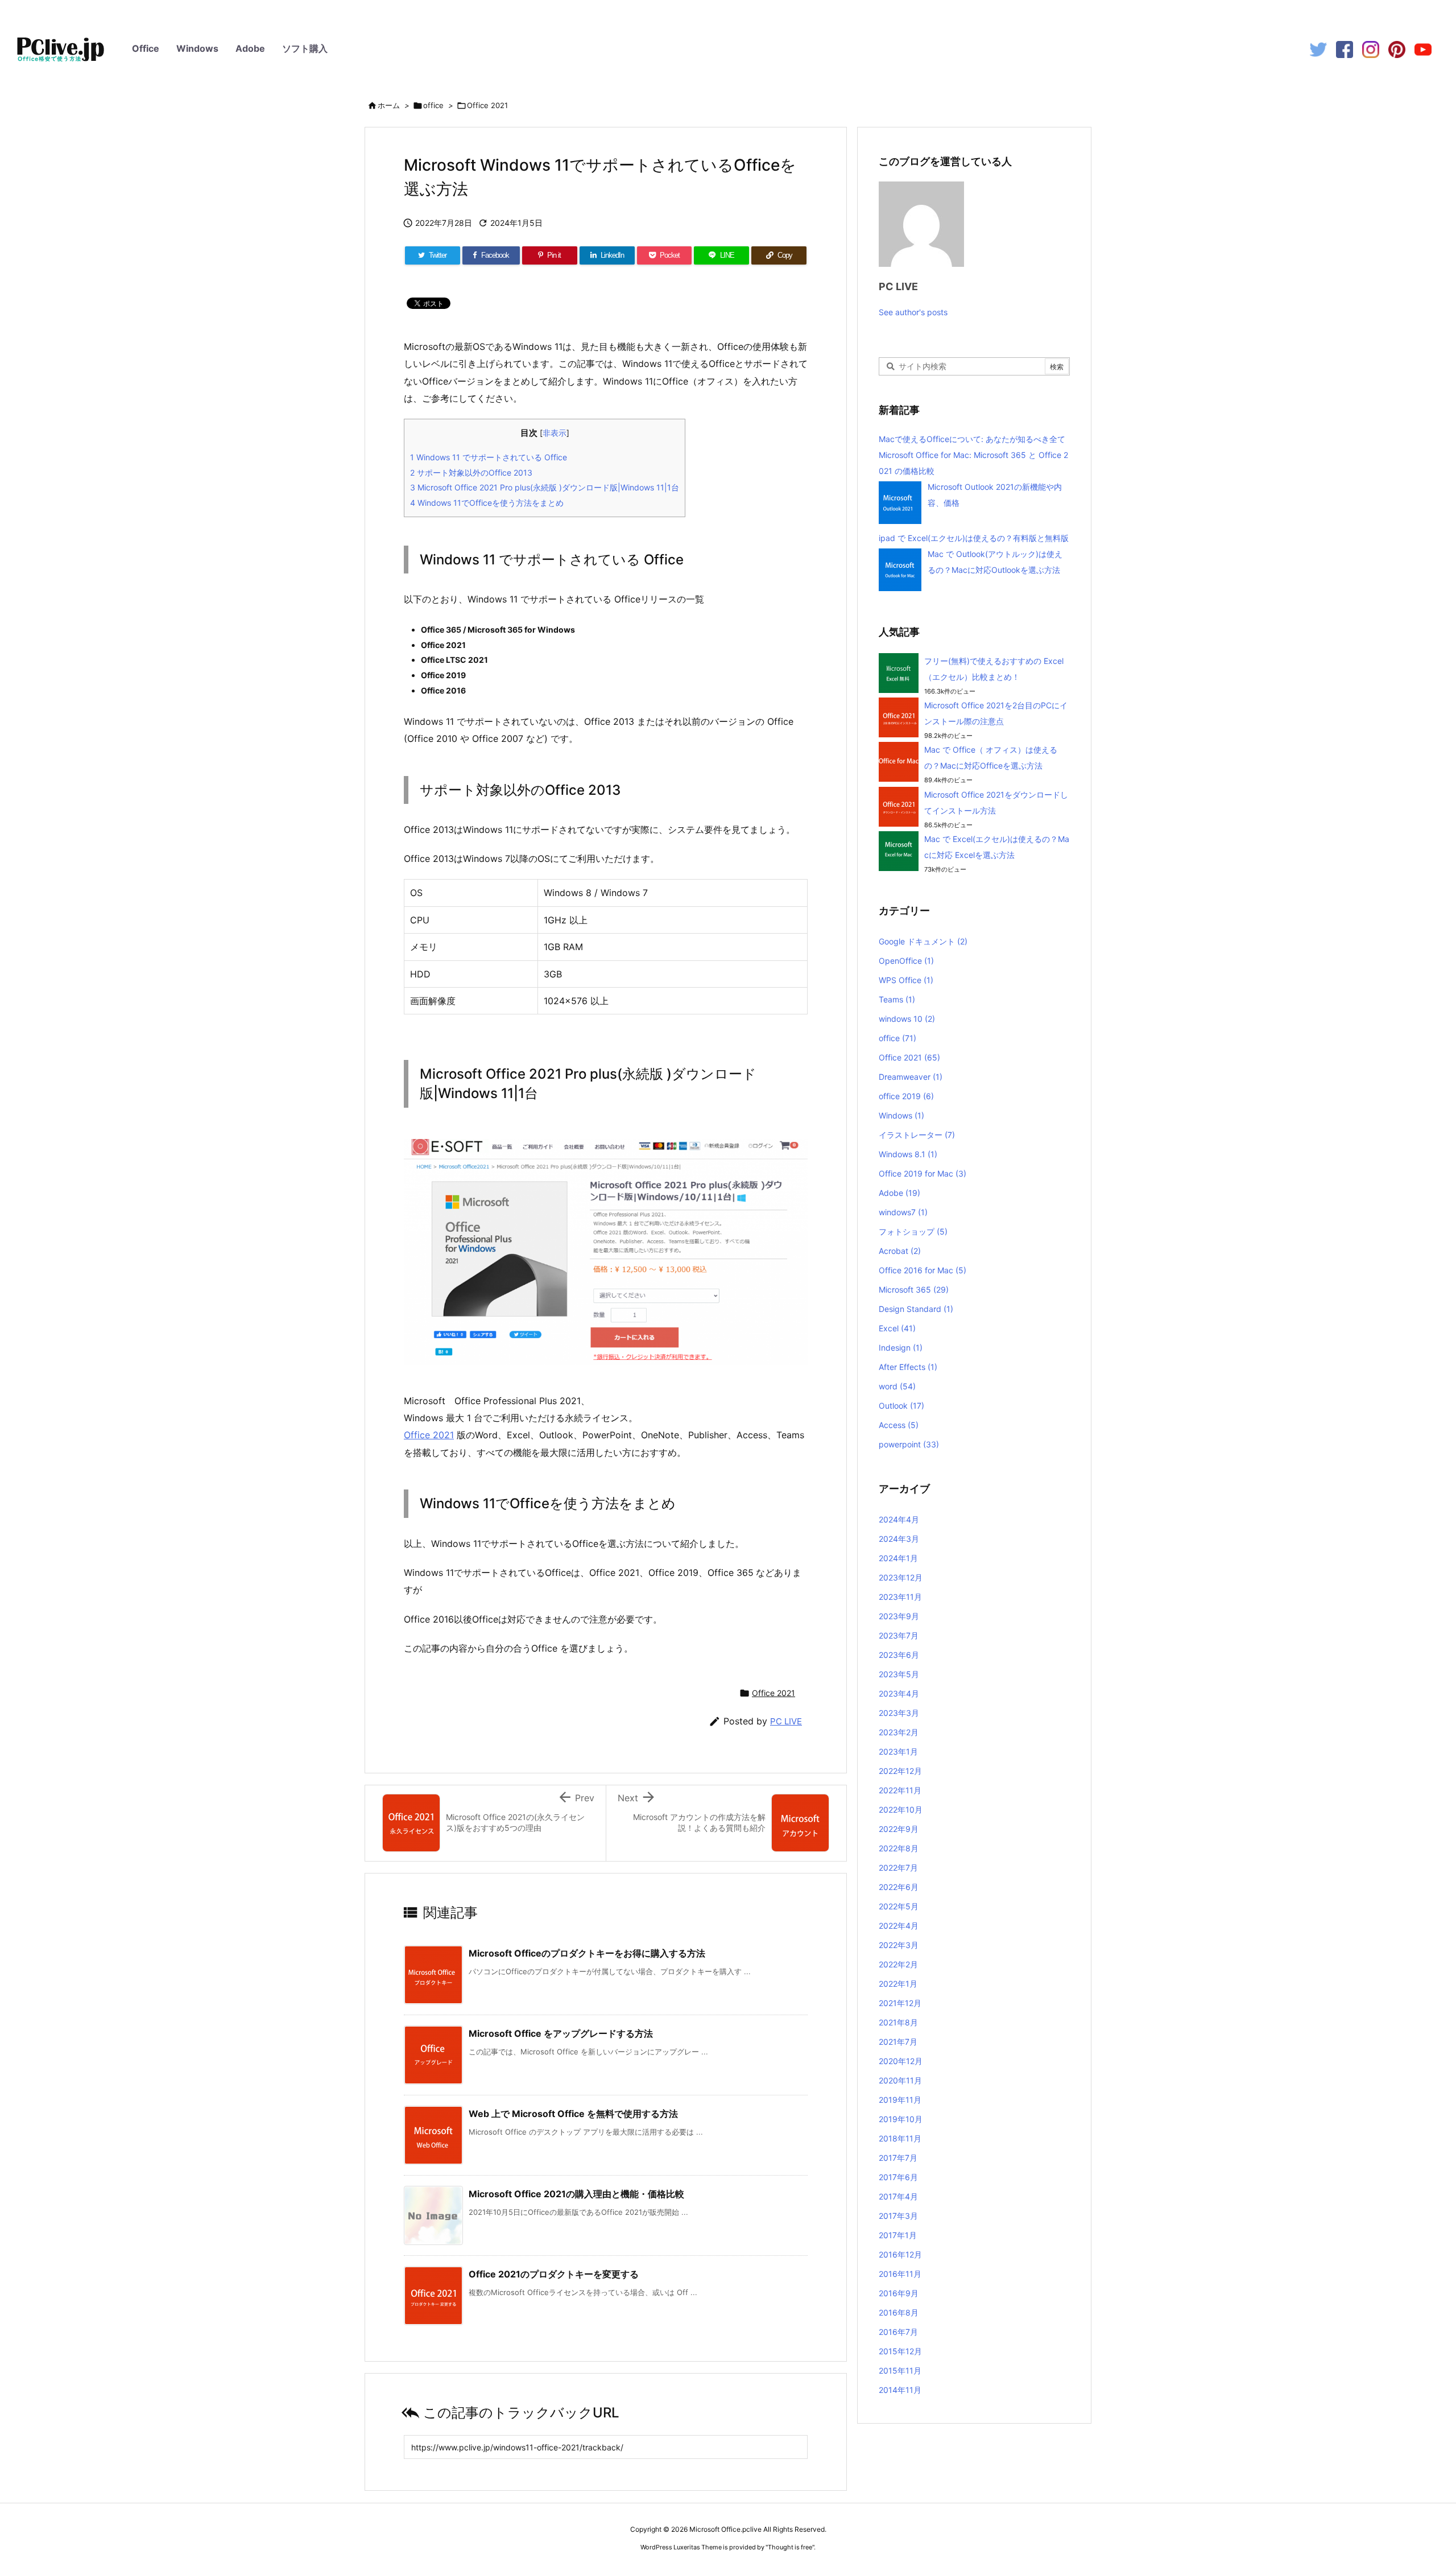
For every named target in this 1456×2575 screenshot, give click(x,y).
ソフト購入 (305, 48)
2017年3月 (898, 2216)
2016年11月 (900, 2274)
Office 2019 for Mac (923, 1173)
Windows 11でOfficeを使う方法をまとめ (487, 503)
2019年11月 (900, 2100)
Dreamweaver (911, 1077)
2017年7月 (898, 2158)
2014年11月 (900, 2390)
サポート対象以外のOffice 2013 (471, 473)
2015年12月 (900, 2351)
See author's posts (913, 312)
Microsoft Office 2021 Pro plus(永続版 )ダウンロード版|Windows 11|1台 (545, 487)
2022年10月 (901, 1809)
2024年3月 (899, 1539)
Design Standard (916, 1309)
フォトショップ (913, 1231)
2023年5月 (899, 1674)
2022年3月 (899, 1945)
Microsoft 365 (914, 1289)
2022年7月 (898, 1868)
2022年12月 (900, 1771)
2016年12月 (900, 2254)
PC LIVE (786, 1721)
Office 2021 (487, 105)
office (433, 105)
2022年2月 (898, 1964)
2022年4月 (899, 1926)
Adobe (250, 48)
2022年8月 (899, 1848)
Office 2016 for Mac (923, 1270)
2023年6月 (899, 1655)
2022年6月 (899, 1887)
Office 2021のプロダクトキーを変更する (554, 2274)
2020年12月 (901, 2061)
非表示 (555, 433)
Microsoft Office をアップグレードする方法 (561, 2033)
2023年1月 (898, 1751)
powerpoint (909, 1444)
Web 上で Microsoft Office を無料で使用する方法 (573, 2114)
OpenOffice (906, 961)
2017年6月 (898, 2177)
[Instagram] (1371, 49)
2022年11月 (900, 1790)
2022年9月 (899, 1829)
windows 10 (907, 1019)
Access (899, 1425)
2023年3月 (899, 1713)
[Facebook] (1345, 49)
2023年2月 (899, 1732)
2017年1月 (898, 2235)
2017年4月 (898, 2196)
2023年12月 (901, 1577)
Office (146, 48)
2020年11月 (900, 2080)
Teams (897, 999)
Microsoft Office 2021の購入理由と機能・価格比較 (576, 2194)
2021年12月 (900, 2003)
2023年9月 (899, 1616)
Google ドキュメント (923, 941)
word (897, 1386)
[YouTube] (1423, 49)
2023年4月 (899, 1693)
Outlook (901, 1406)
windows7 (903, 1212)
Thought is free (790, 2547)
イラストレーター (917, 1135)
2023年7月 (899, 1635)
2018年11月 (900, 2138)
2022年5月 (899, 1906)
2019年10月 (901, 2119)
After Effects (908, 1367)
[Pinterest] (1397, 49)
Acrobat (900, 1251)
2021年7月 (898, 2042)
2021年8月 (898, 2022)
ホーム (389, 105)
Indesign (901, 1348)
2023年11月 (900, 1597)
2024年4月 (899, 1519)
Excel (897, 1328)
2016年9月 (899, 2293)
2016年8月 (899, 2312)
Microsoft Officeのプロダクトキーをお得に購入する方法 (587, 1953)
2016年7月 (898, 2332)
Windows (197, 48)
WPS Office (906, 980)
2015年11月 (900, 2370)
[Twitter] (1318, 49)
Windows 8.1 (908, 1154)
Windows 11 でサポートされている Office (489, 457)
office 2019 (906, 1096)
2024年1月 (898, 1558)
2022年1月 (898, 1984)
